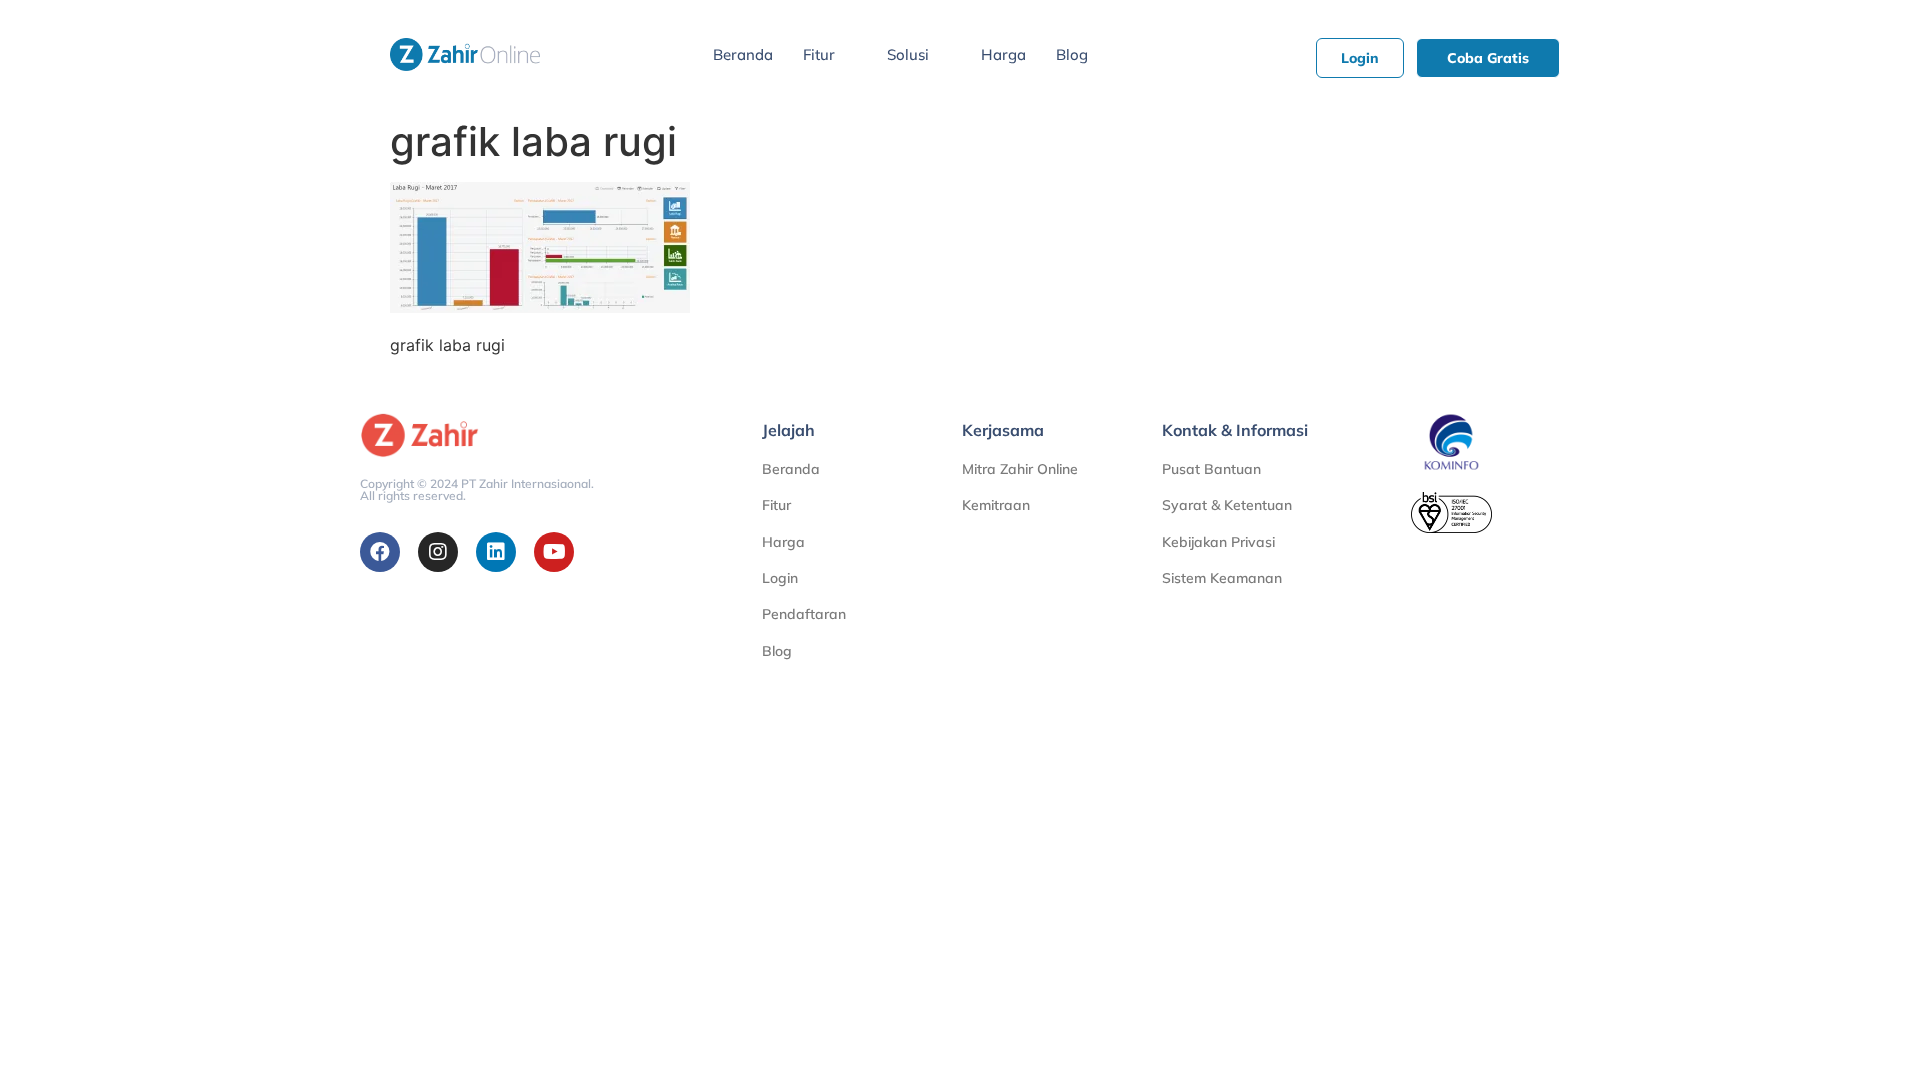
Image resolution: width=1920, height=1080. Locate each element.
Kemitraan (996, 505)
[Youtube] (554, 552)
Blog (1072, 54)
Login (780, 578)
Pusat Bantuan (1211, 469)
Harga (1003, 54)
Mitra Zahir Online (1020, 469)
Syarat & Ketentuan (1227, 505)
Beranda (743, 54)
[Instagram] (438, 552)
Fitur (819, 54)
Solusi (908, 54)
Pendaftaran (804, 614)
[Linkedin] (496, 552)
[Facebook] (380, 552)
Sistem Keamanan (1222, 578)
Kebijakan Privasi (1218, 542)
